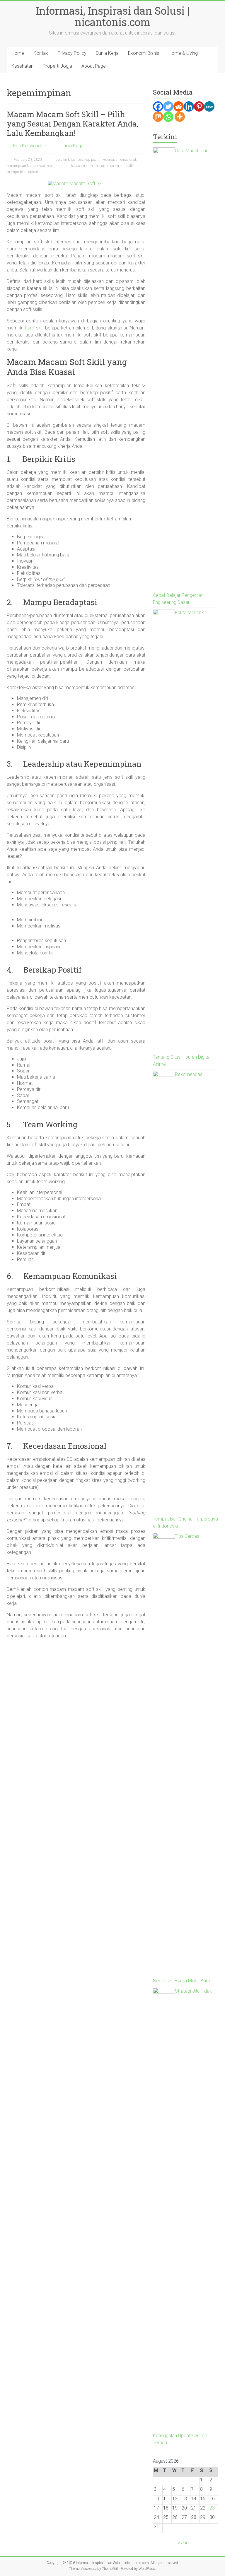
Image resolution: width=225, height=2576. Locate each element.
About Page (94, 66)
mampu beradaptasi (22, 172)
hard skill (34, 328)
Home (18, 53)
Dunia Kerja (107, 53)
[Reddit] (179, 106)
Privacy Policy (72, 53)
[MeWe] (209, 106)
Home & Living (183, 53)
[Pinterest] (199, 106)
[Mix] (158, 117)
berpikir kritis (66, 160)
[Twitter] (168, 106)
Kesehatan (22, 66)
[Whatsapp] (168, 117)
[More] (180, 117)
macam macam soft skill (114, 166)
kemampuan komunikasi (26, 166)
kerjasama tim (82, 166)
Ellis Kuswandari (29, 146)
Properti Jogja (57, 66)
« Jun (183, 2543)
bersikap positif (89, 160)
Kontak (41, 53)
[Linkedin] (189, 106)
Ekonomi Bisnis (144, 53)
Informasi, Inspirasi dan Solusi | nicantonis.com (113, 16)
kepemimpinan (58, 166)
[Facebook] (158, 106)
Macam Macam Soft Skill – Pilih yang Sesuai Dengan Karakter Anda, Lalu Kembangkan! (73, 124)
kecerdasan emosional (119, 160)
